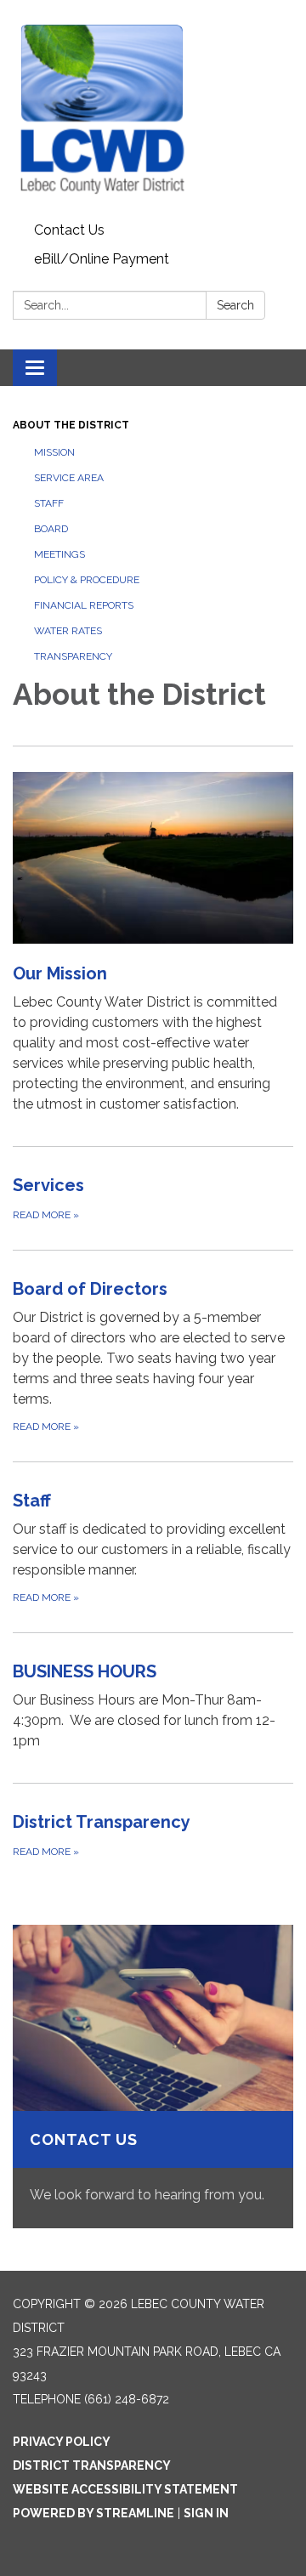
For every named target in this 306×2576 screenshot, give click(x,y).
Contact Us (69, 230)
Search (235, 305)
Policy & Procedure (87, 580)
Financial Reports (84, 605)
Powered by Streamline (93, 2513)
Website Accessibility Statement (125, 2489)
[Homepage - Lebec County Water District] (153, 108)
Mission (54, 452)
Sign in (206, 2513)
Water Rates (68, 631)
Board (51, 529)
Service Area (69, 478)
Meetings (59, 554)
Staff (49, 503)
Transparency (73, 656)
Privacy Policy (62, 2442)
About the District (71, 425)
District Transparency (92, 2465)
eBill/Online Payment (102, 259)
